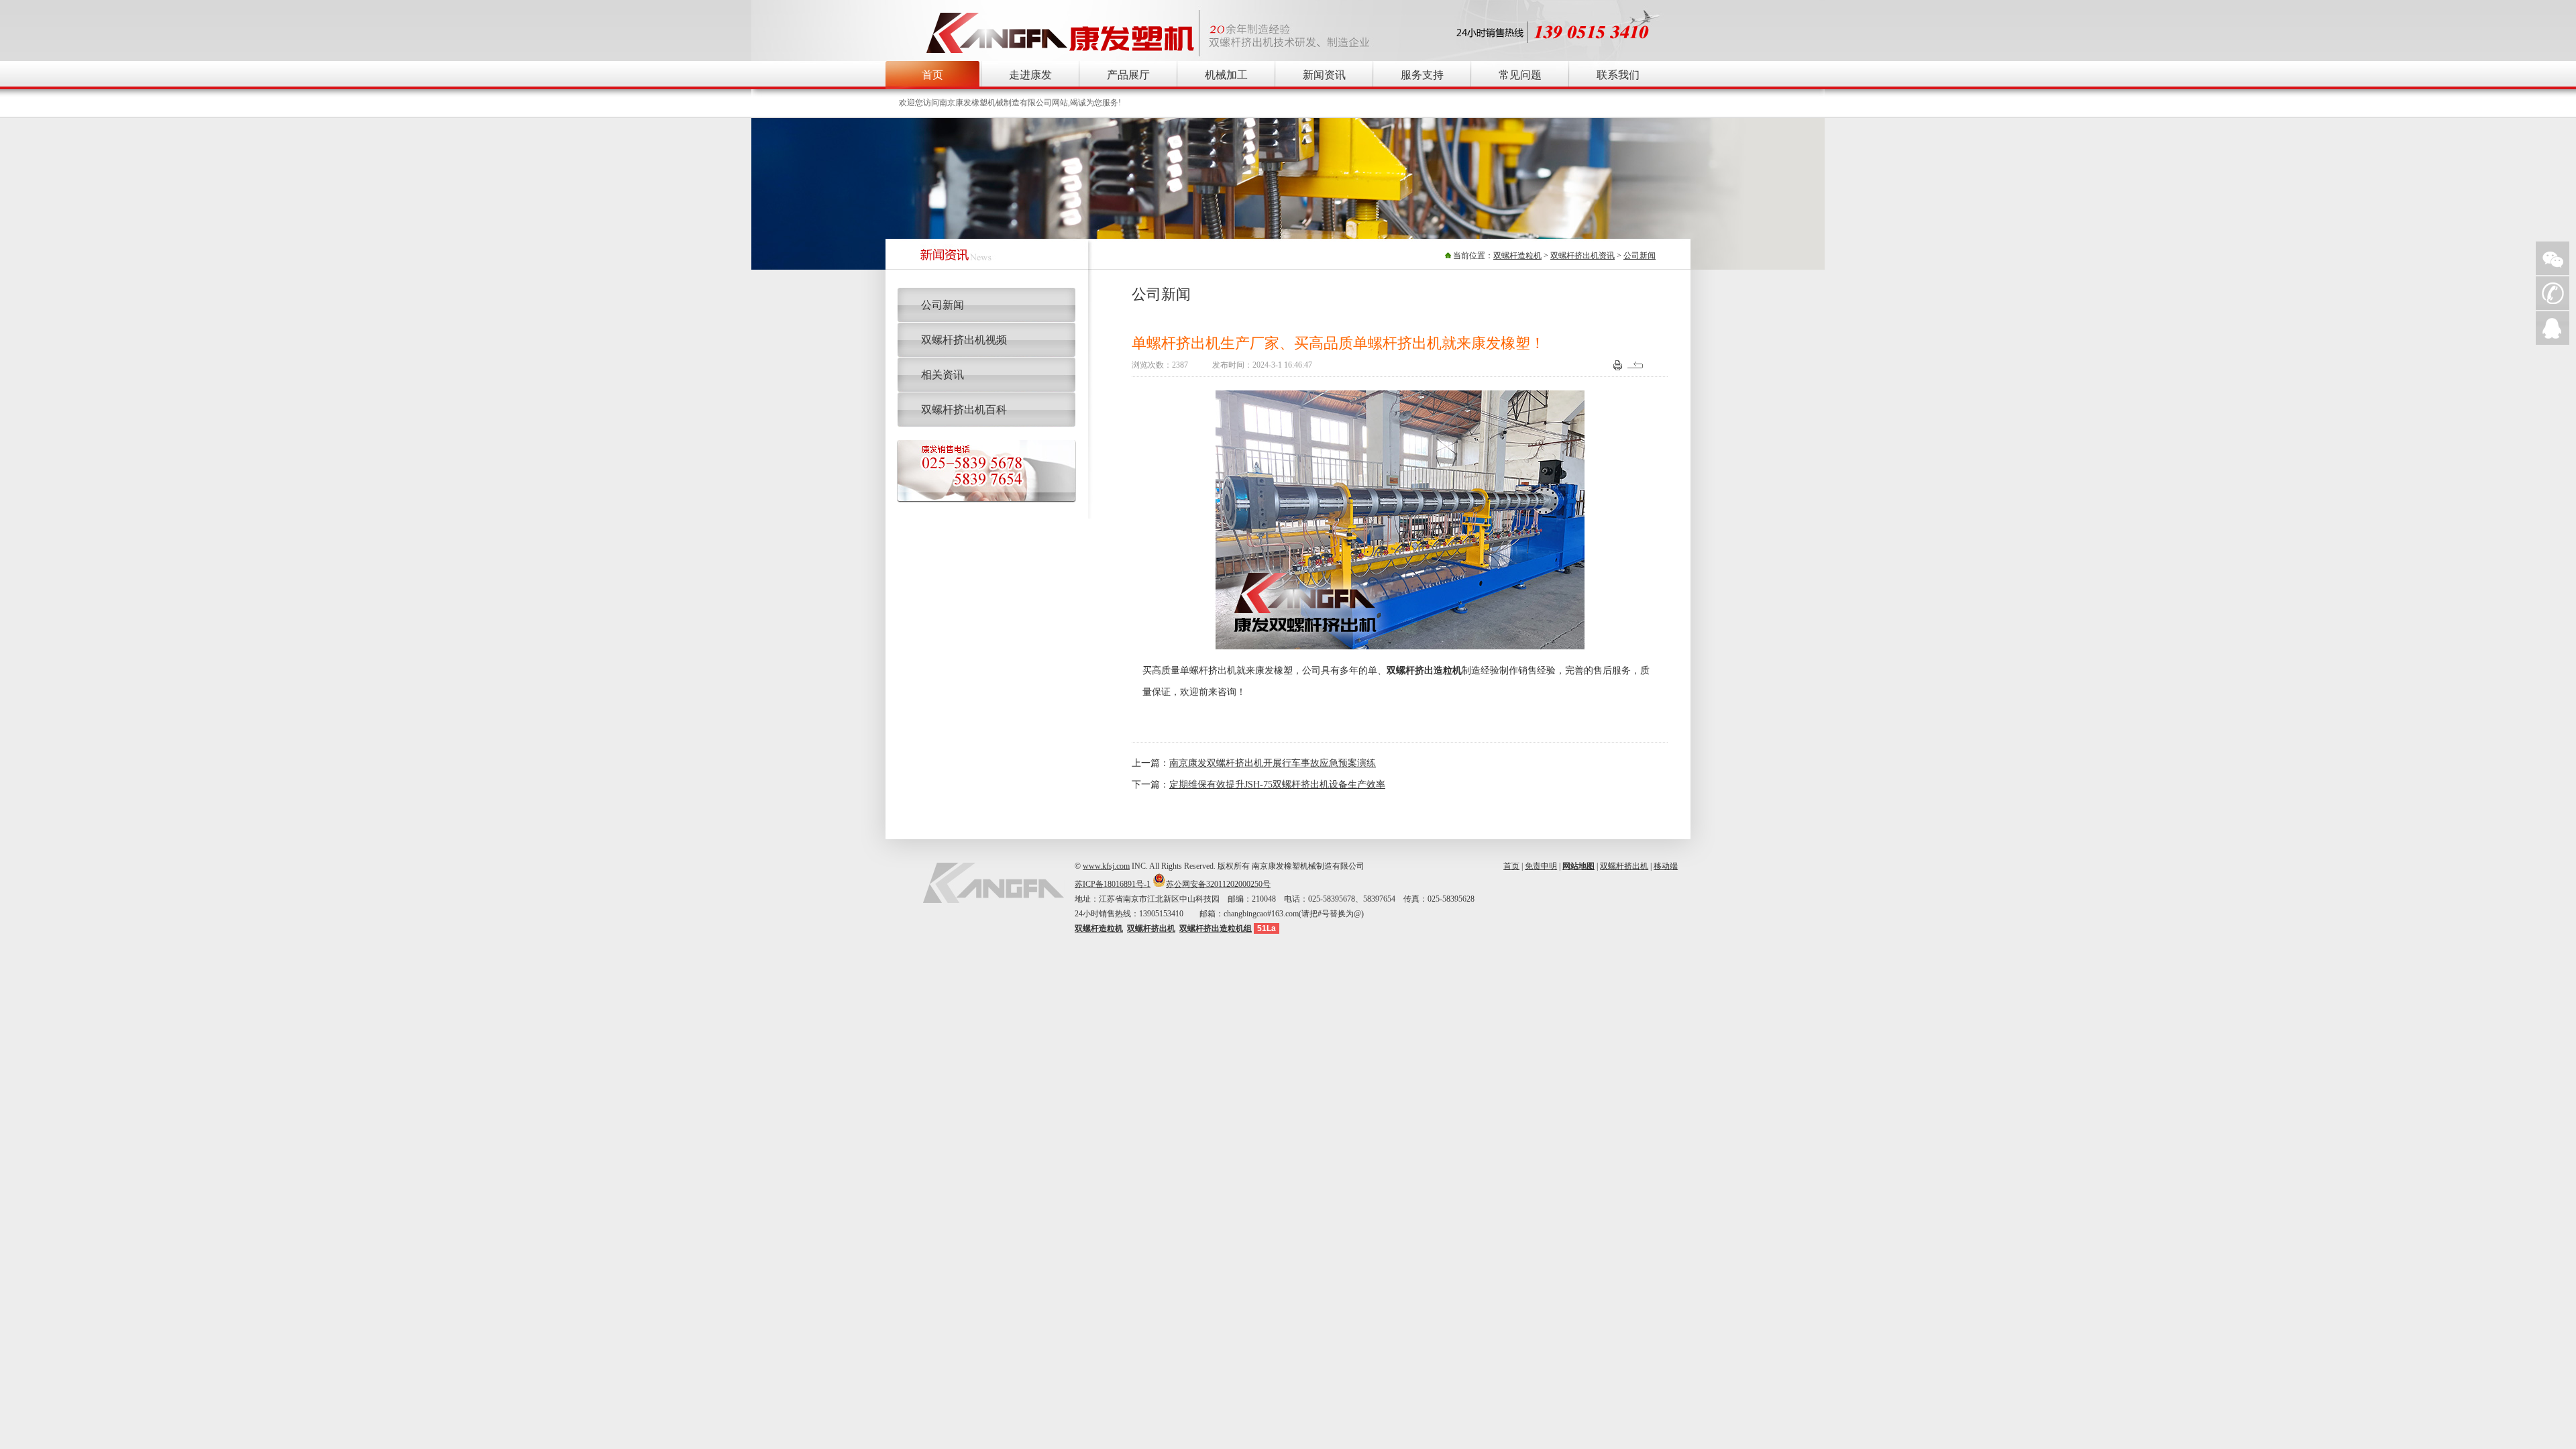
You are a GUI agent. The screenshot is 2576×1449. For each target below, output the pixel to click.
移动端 (1666, 866)
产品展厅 (1128, 75)
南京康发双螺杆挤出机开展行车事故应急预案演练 (1273, 763)
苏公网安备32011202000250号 (1218, 884)
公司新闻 (1640, 256)
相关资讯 (943, 375)
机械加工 (1226, 75)
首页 (932, 75)
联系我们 (1618, 75)
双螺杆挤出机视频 (964, 340)
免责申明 (1541, 866)
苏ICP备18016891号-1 (1113, 884)
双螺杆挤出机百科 (964, 410)
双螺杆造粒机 (1517, 256)
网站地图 (1578, 866)
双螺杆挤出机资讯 (1582, 256)
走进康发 (1030, 75)
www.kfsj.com (1106, 866)
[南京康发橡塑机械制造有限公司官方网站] (1061, 53)
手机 (2553, 293)
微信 (2553, 258)
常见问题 (1520, 75)
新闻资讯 (1324, 75)
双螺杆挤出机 (1624, 866)
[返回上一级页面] (1637, 368)
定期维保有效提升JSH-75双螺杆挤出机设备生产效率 (1277, 785)
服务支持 (1422, 75)
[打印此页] (1618, 368)
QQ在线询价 (2553, 328)
